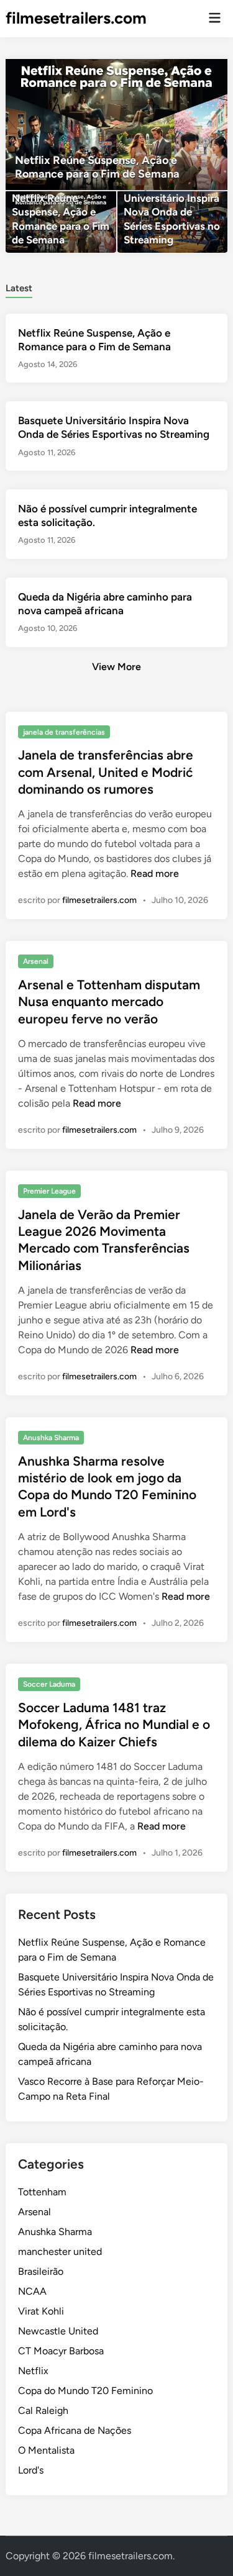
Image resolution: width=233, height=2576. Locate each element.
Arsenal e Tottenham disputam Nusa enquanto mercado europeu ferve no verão (109, 1002)
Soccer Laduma (49, 1684)
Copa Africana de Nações (75, 2430)
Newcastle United (58, 2331)
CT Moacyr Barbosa (61, 2351)
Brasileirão (41, 2271)
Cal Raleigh (43, 2410)
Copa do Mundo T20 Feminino (85, 2391)
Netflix (33, 2371)
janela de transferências (64, 732)
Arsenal (36, 961)
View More (116, 667)
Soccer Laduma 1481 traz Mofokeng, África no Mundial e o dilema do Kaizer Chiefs (114, 1725)
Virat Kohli (41, 2311)
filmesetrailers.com (76, 18)
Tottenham (42, 2192)
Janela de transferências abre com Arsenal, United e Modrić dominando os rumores (106, 772)
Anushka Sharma (51, 1438)
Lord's (31, 2470)
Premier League (49, 1191)
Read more (155, 873)
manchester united (60, 2252)
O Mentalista (46, 2450)
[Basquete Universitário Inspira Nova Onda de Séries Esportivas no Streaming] (172, 222)
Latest (19, 288)
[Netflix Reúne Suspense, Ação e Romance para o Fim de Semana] (116, 125)
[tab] (19, 287)
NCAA (32, 2291)
